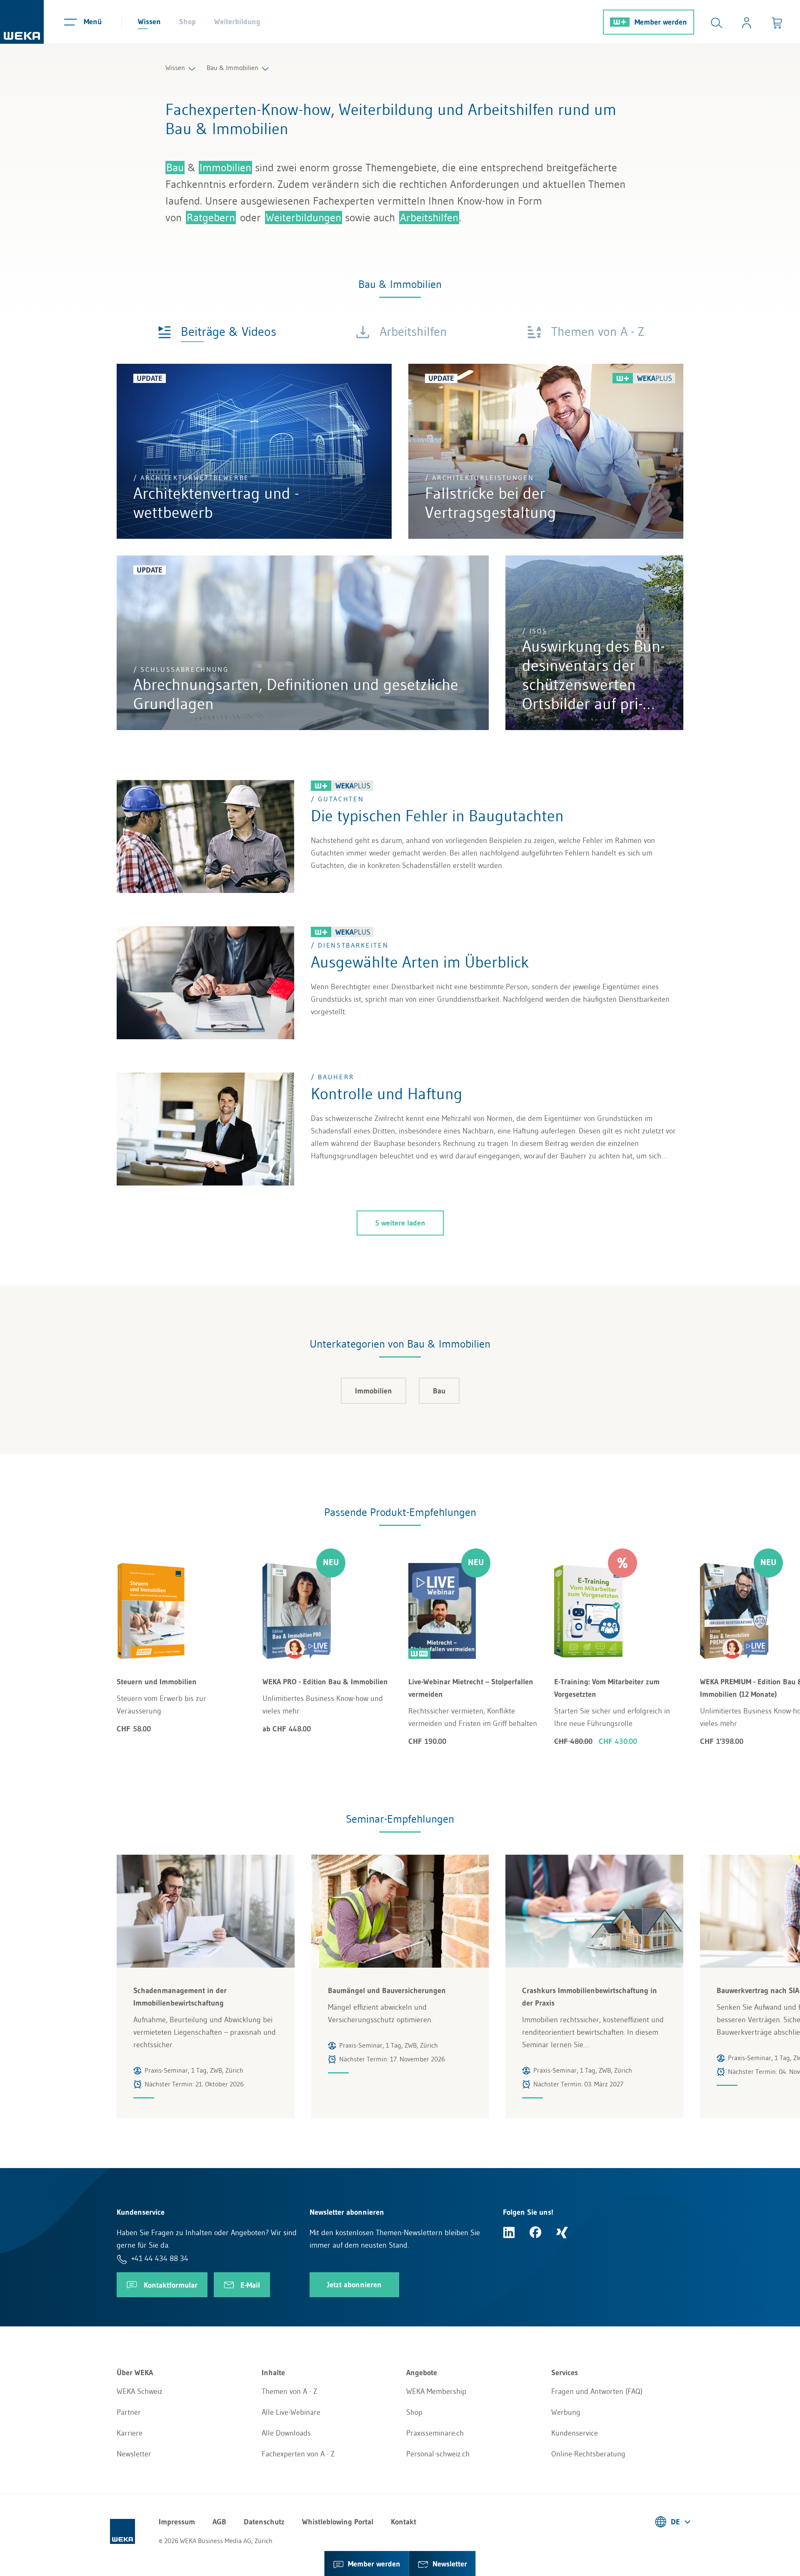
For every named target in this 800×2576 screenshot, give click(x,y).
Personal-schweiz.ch (438, 2454)
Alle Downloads (286, 2433)
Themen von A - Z (289, 2391)
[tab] (217, 331)
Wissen (149, 22)
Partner (129, 2412)
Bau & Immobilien (232, 68)
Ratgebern (211, 218)
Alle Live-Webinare (291, 2412)
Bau (175, 168)
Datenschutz (264, 2522)
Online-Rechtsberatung (588, 2454)
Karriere (130, 2433)
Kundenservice (575, 2433)
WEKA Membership (436, 2391)
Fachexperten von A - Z (298, 2454)
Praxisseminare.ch (435, 2433)
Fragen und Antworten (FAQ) (597, 2391)
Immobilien (225, 168)
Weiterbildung (237, 22)
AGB (219, 2522)
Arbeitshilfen (429, 218)
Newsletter (134, 2454)
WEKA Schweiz (140, 2391)
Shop (187, 22)
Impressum (177, 2522)
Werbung (566, 2412)
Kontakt (404, 2522)
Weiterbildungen (304, 218)
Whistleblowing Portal (338, 2522)
